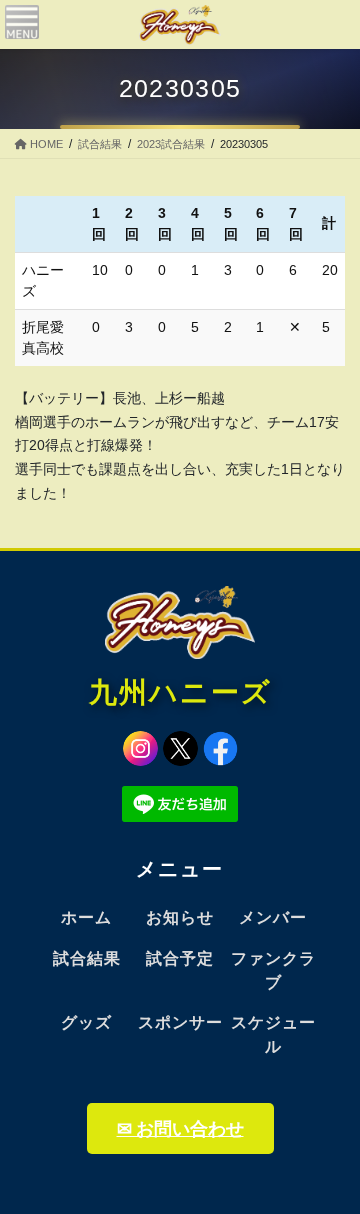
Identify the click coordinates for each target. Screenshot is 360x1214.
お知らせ (180, 917)
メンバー (273, 917)
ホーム (86, 917)
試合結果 (87, 958)
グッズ (86, 1022)
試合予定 (180, 958)
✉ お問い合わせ (180, 1128)
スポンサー (180, 1022)
